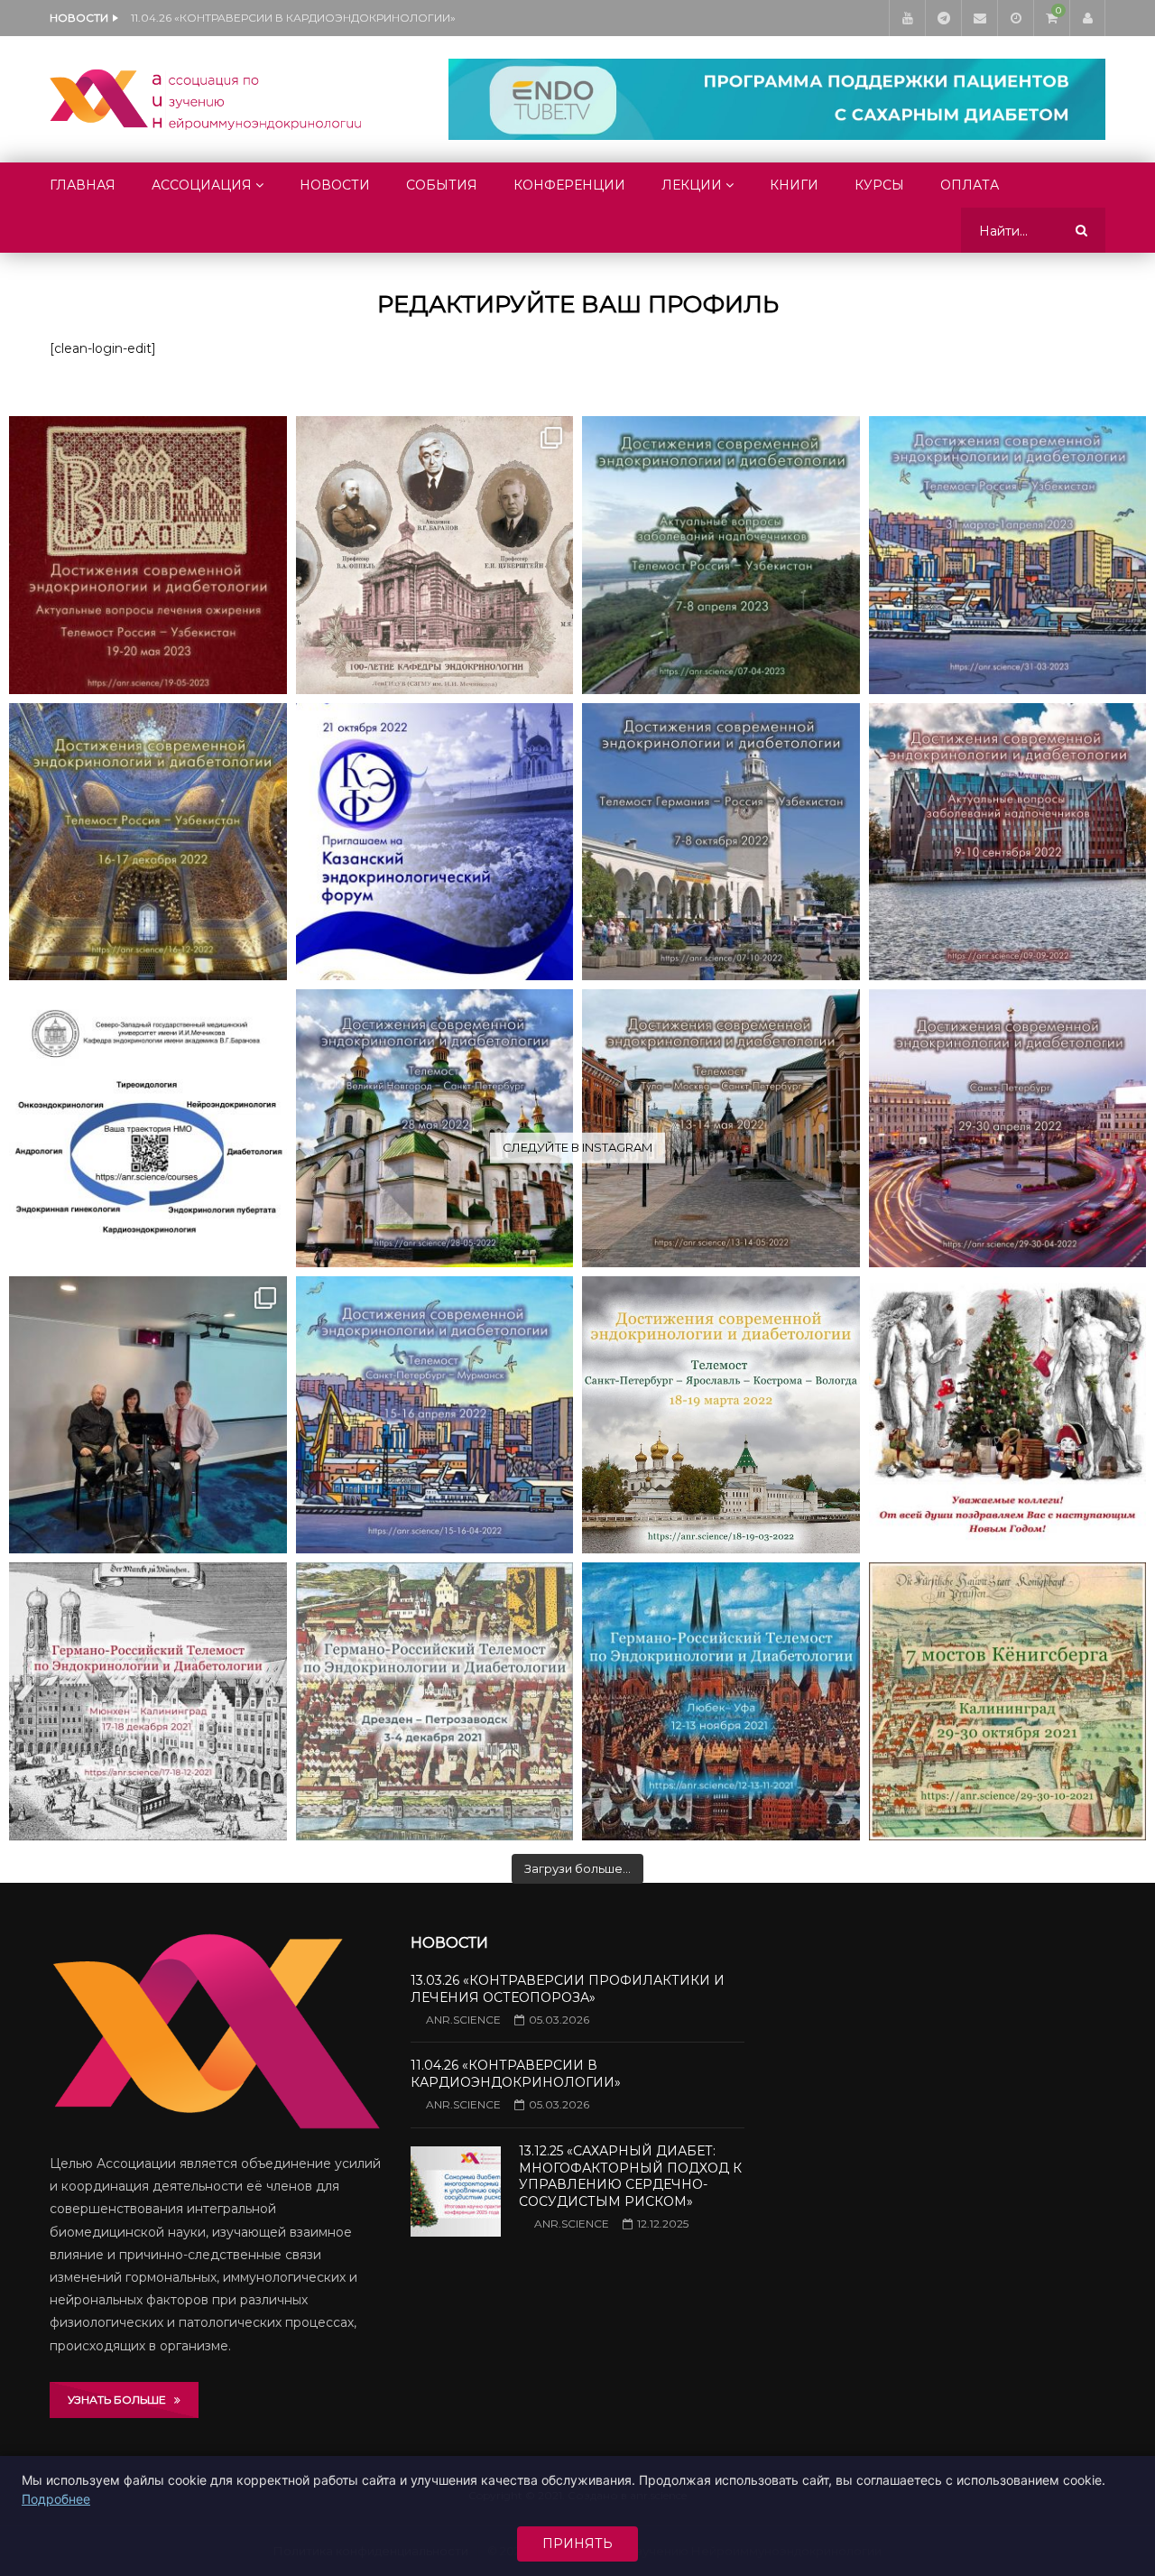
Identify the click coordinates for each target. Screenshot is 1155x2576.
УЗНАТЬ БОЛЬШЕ (121, 2400)
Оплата (970, 185)
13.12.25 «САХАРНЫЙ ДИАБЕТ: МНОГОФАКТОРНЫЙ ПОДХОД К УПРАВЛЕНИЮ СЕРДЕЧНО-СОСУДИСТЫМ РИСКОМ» (311, 18)
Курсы (879, 185)
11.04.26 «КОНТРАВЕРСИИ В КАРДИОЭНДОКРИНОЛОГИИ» (516, 2074)
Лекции (692, 185)
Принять (577, 2544)
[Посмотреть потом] (1015, 18)
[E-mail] (979, 18)
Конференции (569, 185)
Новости (335, 185)
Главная (83, 185)
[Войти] (1087, 18)
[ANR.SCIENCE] (205, 99)
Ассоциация (202, 185)
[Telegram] (943, 18)
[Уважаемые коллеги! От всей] (1008, 1415)
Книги (794, 185)
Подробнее (56, 2499)
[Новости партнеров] (435, 842)
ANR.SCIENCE (463, 2020)
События (442, 185)
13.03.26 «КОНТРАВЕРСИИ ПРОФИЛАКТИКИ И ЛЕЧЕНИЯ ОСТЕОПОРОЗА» (568, 1989)
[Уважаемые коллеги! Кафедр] (148, 1128)
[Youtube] (907, 18)
